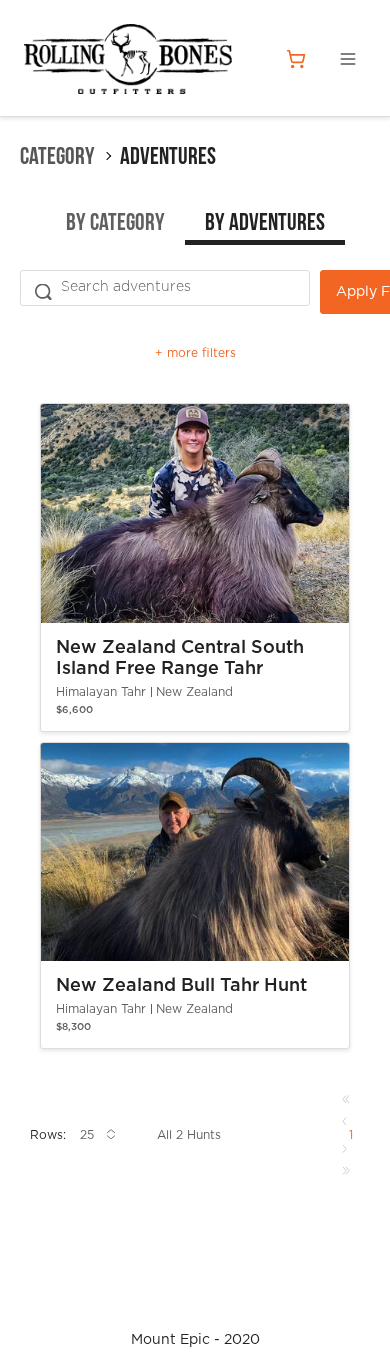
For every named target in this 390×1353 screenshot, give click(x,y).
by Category (115, 224)
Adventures (168, 156)
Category (57, 156)
